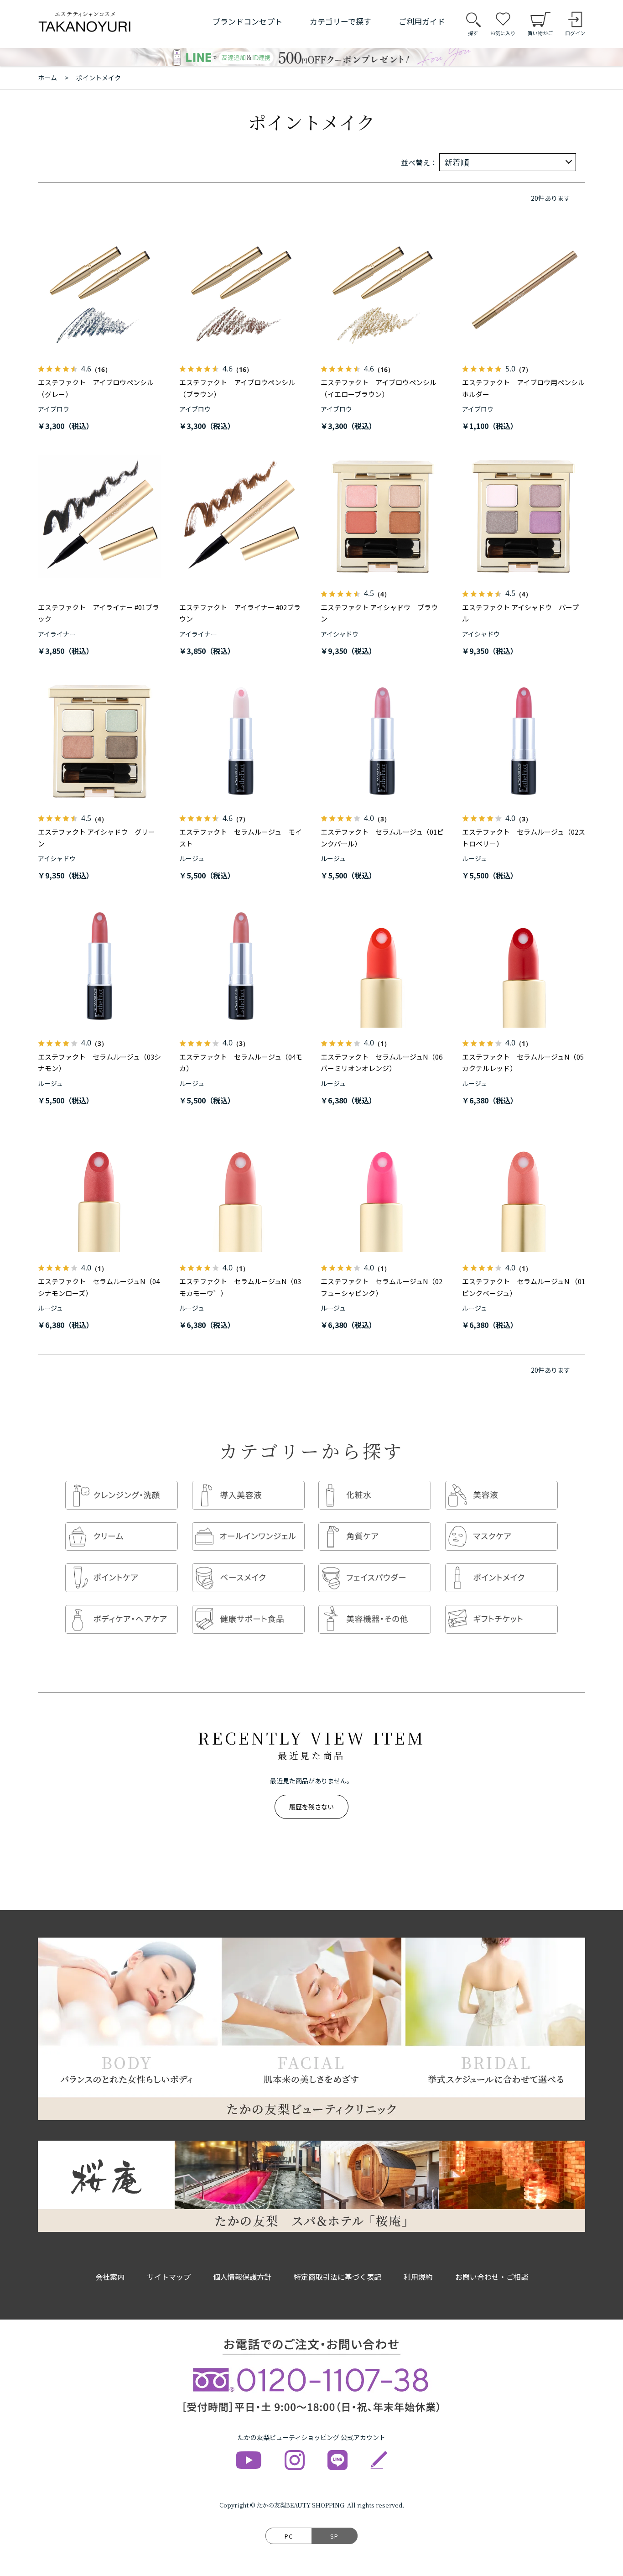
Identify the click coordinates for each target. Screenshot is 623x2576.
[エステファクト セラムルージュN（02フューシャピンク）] (382, 1191)
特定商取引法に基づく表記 (337, 2277)
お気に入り (503, 33)
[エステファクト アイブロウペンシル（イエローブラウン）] (382, 292)
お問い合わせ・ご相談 (492, 2277)
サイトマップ (169, 2277)
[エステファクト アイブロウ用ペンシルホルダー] (524, 292)
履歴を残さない (311, 1807)
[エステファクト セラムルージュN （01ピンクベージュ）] (524, 1191)
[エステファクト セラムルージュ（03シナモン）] (99, 966)
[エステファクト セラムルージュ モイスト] (241, 741)
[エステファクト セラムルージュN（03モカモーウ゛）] (241, 1191)
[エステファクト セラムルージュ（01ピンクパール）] (382, 741)
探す (473, 33)
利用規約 (418, 2277)
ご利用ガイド (422, 21)
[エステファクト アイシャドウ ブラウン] (382, 517)
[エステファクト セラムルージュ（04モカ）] (241, 966)
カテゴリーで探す (340, 21)
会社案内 (110, 2277)
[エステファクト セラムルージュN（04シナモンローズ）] (99, 1191)
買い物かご (540, 33)
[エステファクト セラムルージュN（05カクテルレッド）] (524, 966)
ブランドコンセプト (247, 21)
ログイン (575, 33)
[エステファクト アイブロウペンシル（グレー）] (99, 292)
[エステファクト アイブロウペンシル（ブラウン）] (241, 292)
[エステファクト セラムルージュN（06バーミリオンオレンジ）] (382, 966)
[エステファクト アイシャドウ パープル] (524, 517)
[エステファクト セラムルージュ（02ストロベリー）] (524, 741)
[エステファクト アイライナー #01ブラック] (99, 517)
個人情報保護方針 (242, 2277)
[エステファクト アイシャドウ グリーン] (99, 741)
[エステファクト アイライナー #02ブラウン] (241, 517)
